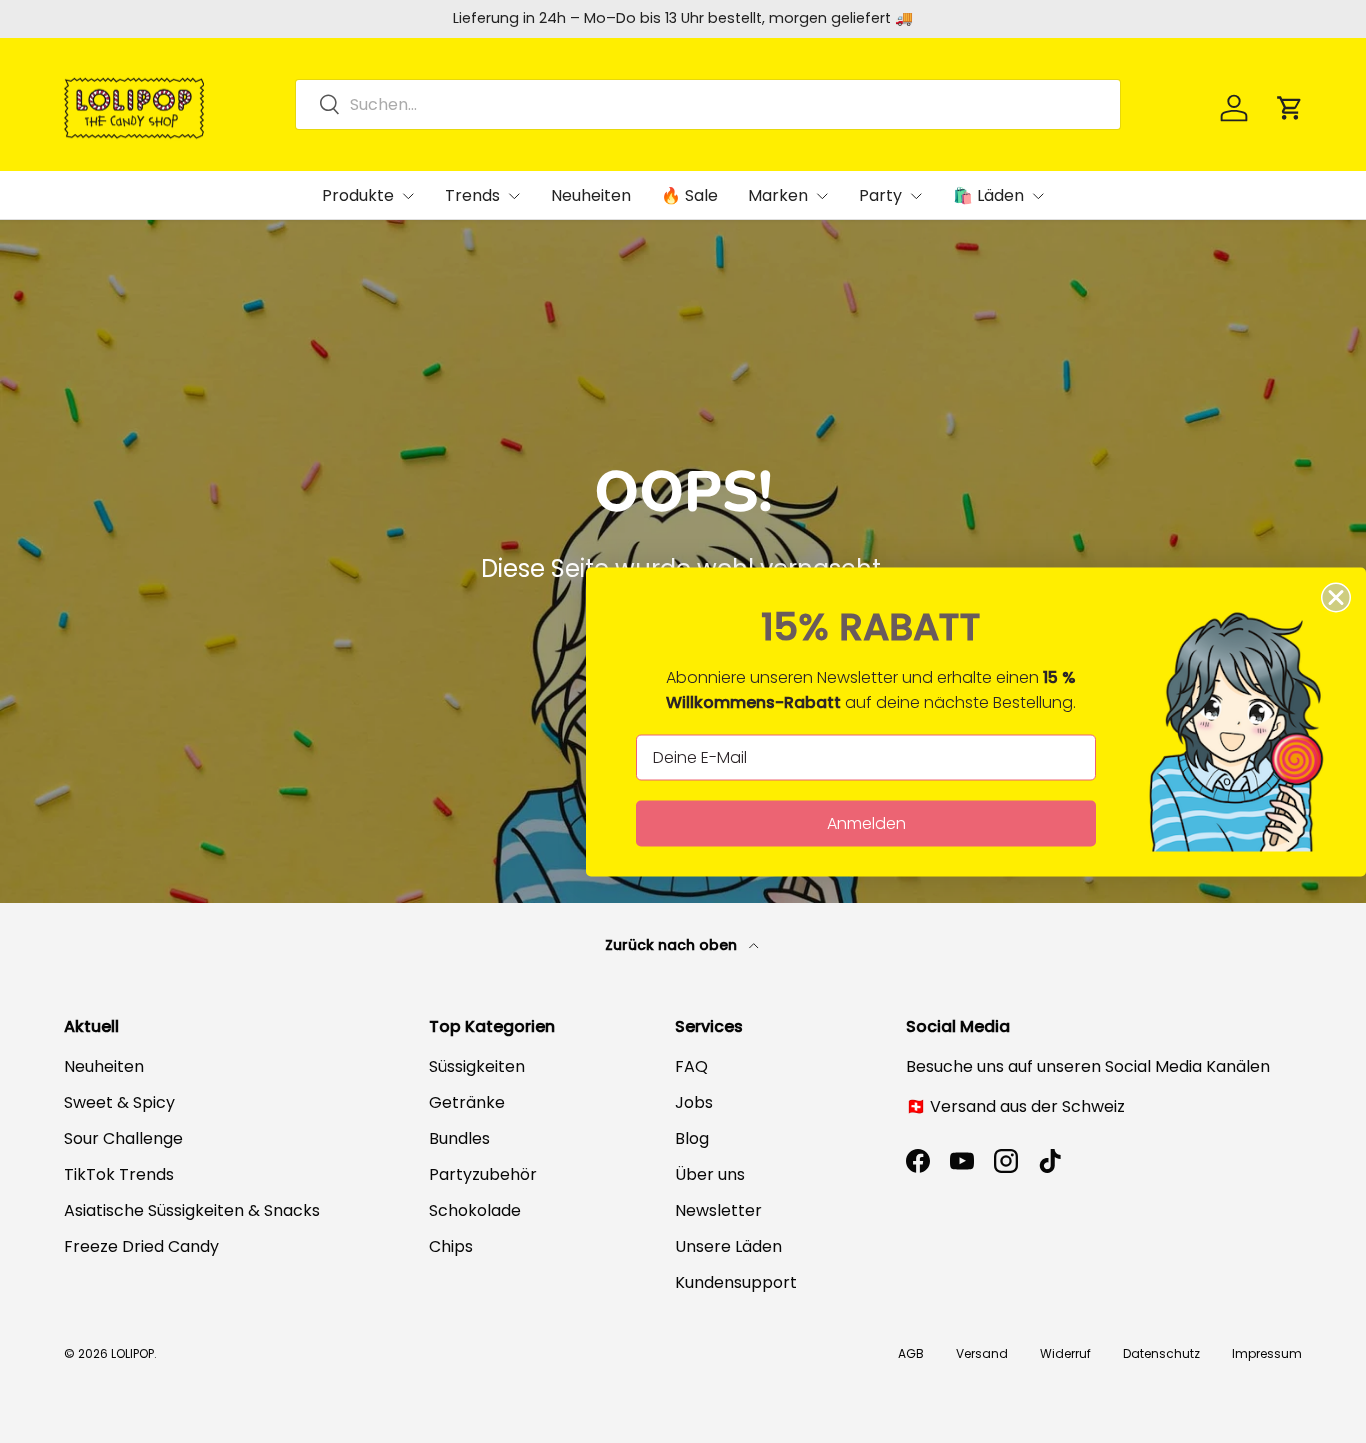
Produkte (358, 195)
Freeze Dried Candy (141, 1246)
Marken (778, 195)
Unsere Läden (728, 1246)
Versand (982, 1353)
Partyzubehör (483, 1174)
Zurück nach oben (673, 945)
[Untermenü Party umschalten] (916, 196)
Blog (692, 1138)
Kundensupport (736, 1282)
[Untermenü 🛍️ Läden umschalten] (1038, 196)
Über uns (710, 1174)
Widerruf (1065, 1353)
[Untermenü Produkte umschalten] (408, 196)
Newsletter (718, 1210)
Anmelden (866, 822)
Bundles (459, 1138)
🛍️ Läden (988, 195)
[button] (1290, 108)
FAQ (691, 1066)
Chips (451, 1246)
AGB (911, 1353)
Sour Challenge (123, 1138)
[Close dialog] (1336, 597)
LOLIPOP (132, 1353)
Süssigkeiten (477, 1066)
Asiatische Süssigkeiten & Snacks (192, 1210)
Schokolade (475, 1210)
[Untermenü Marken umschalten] (822, 196)
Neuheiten (591, 195)
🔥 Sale (689, 195)
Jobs (694, 1102)
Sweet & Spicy (119, 1102)
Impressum (1267, 1353)
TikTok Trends (119, 1174)
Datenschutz (1161, 1353)
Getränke (467, 1102)
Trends (472, 195)
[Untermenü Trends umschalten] (514, 196)
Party (880, 195)
